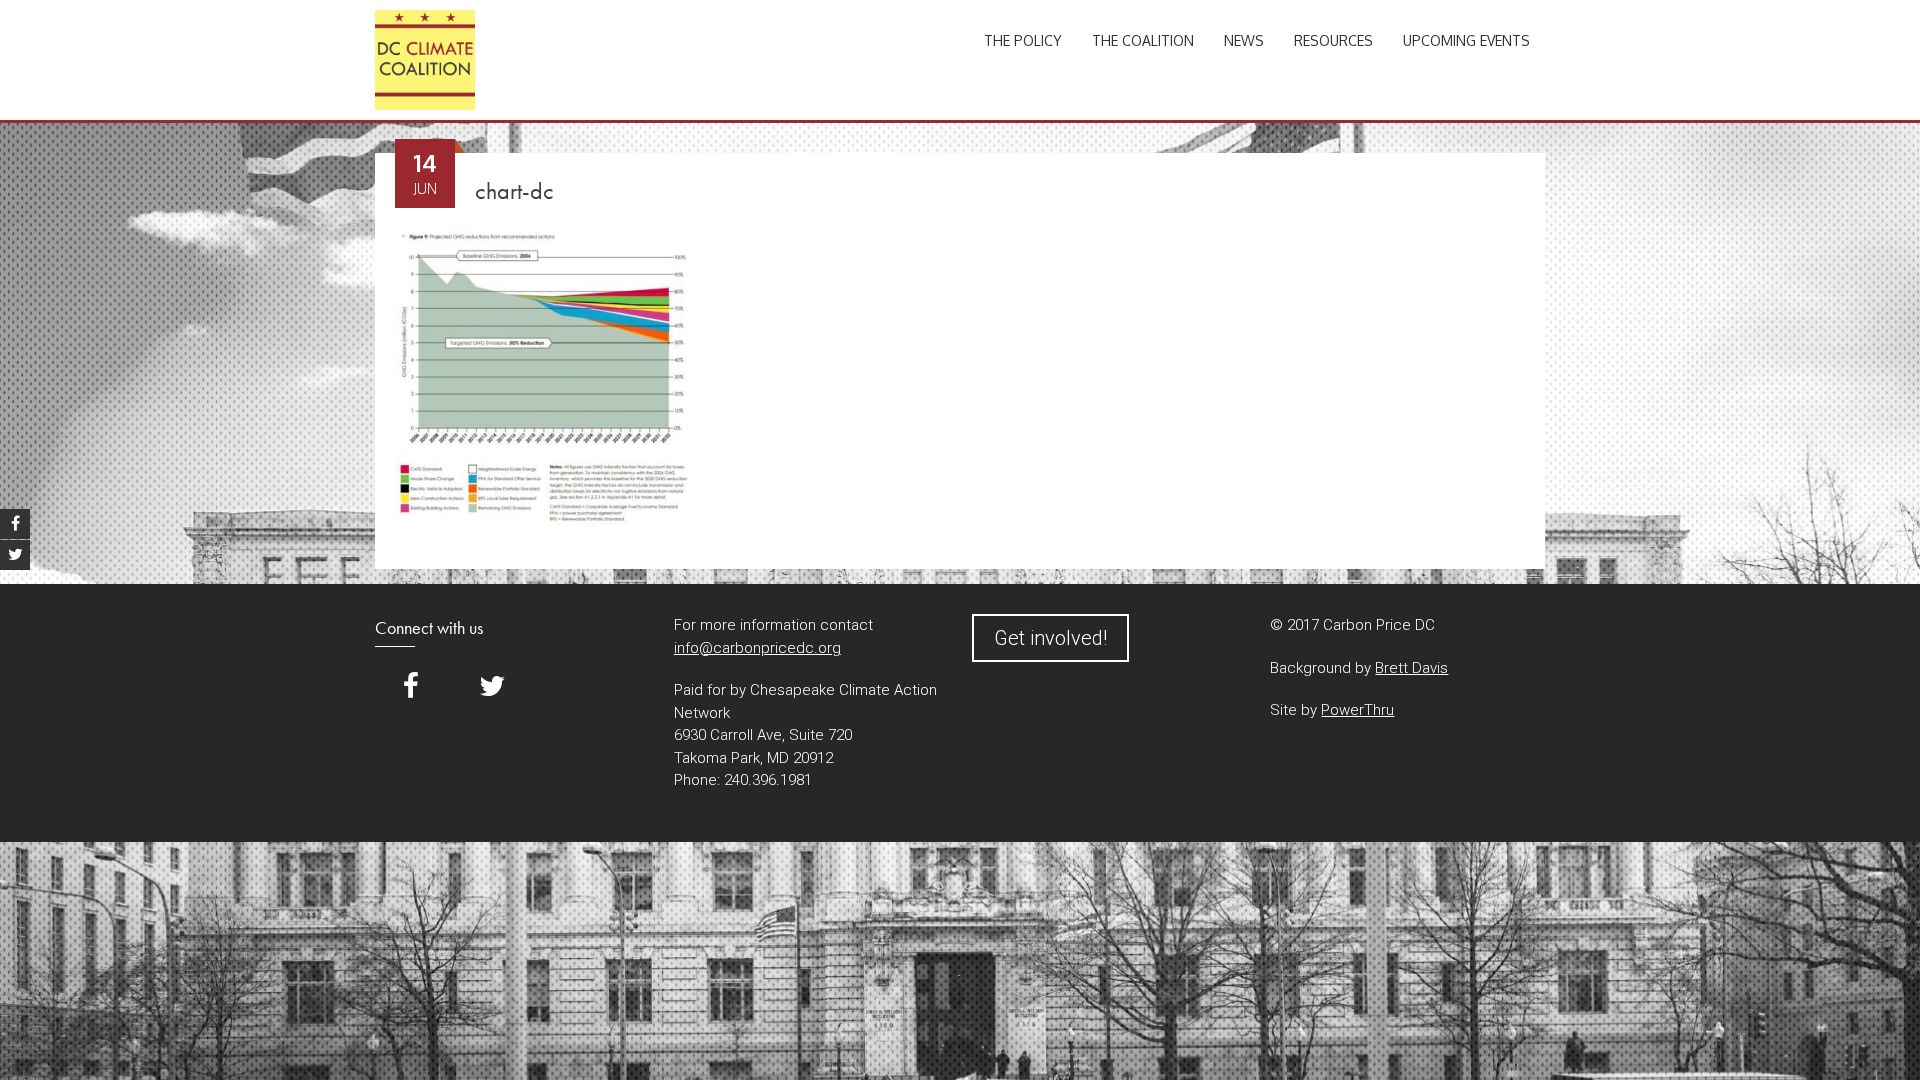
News (1244, 40)
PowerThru (1357, 710)
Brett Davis (1411, 668)
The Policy (1023, 40)
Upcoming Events (1466, 40)
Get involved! (1050, 638)
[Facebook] (411, 686)
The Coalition (1143, 40)
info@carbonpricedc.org (757, 648)
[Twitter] (492, 686)
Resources (1333, 40)
